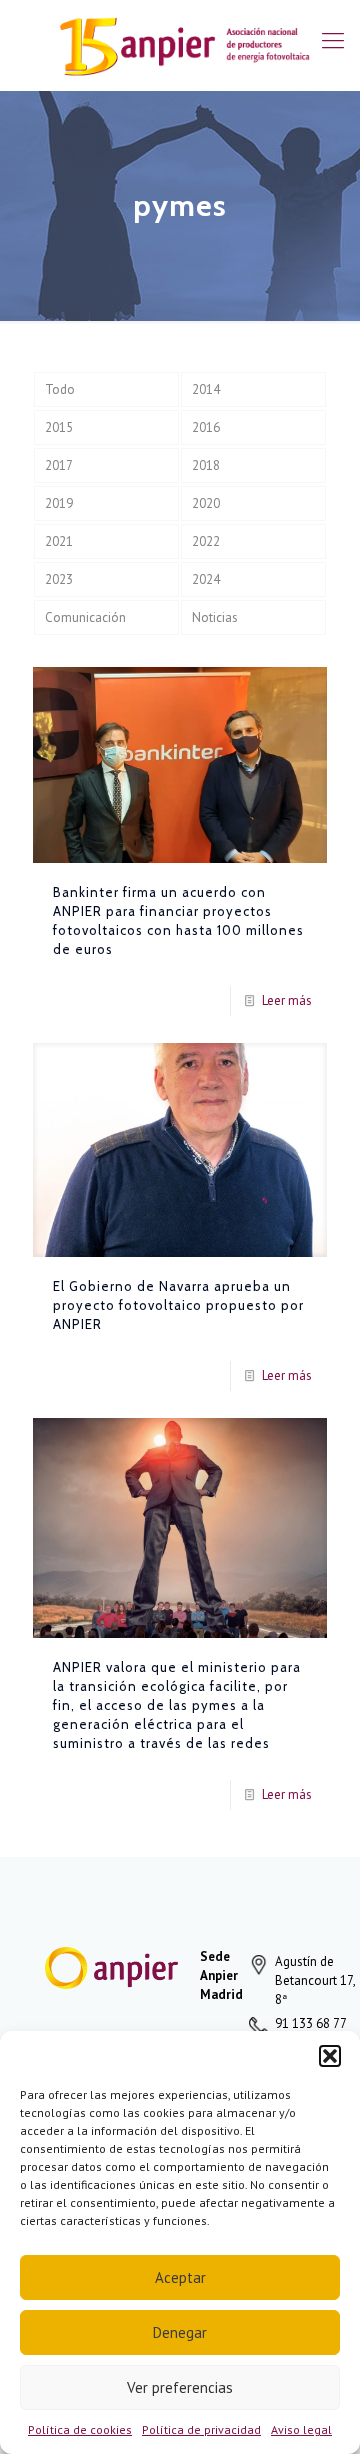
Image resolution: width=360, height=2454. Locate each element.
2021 (59, 541)
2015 (59, 427)
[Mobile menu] (333, 40)
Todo (60, 389)
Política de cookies (80, 2429)
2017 (59, 465)
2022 (206, 541)
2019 (59, 503)
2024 (206, 579)
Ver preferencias (180, 2387)
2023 (59, 579)
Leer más (287, 1000)
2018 (206, 465)
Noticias (215, 617)
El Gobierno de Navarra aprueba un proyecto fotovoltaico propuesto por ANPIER (178, 1305)
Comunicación (85, 617)
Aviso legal (301, 2429)
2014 (206, 389)
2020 (206, 503)
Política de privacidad (201, 2429)
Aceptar (180, 2277)
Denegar (180, 2332)
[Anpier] (180, 45)
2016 (206, 427)
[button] (330, 2056)
